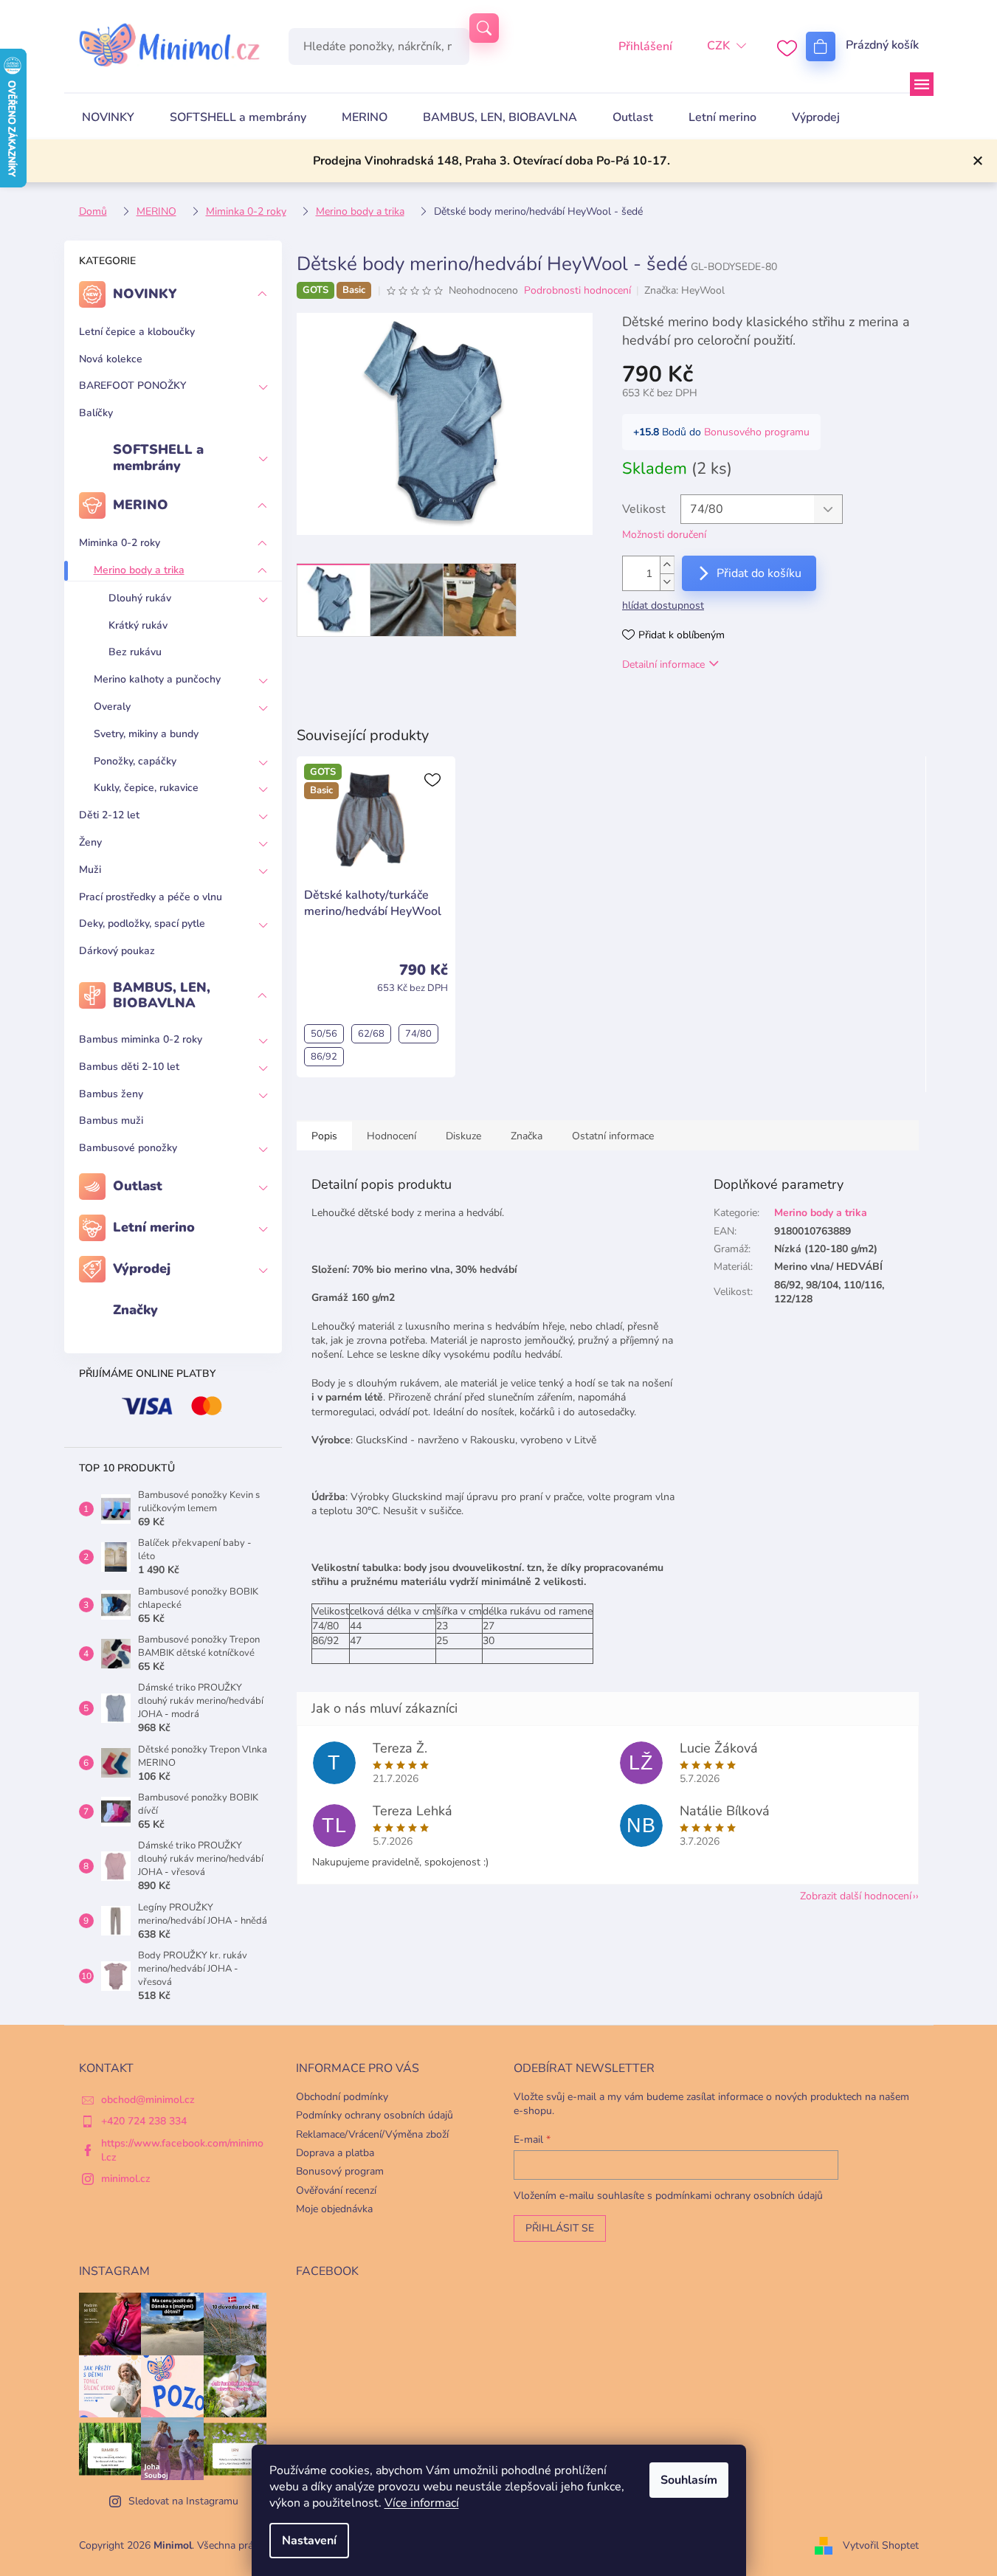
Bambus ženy (111, 1094)
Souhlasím (689, 2480)
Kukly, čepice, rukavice (146, 788)
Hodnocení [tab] (391, 1136)
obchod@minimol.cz (148, 2100)
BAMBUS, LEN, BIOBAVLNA (162, 995)
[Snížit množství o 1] (667, 582)
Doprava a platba (335, 2153)
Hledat (484, 28)
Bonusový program (340, 2171)
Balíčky (96, 413)
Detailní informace (663, 664)
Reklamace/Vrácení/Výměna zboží (372, 2134)
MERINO (141, 505)
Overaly (112, 707)
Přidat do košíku (759, 573)
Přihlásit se (560, 2228)
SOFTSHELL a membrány (158, 457)
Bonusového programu (757, 432)
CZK (718, 46)
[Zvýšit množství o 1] (667, 565)
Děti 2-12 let (109, 815)
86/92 (324, 1057)
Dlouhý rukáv (140, 598)
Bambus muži (111, 1120)
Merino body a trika (139, 570)
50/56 (324, 1034)
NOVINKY (145, 294)
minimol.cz (126, 2179)
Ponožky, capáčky (135, 761)
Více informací (422, 2503)
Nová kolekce (111, 359)
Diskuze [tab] (463, 1136)
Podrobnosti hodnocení (577, 290)
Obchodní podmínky (342, 2097)
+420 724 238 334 (144, 2121)
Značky (135, 1310)
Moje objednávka (334, 2209)
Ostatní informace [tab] (613, 1136)
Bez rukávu (135, 652)
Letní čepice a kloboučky (137, 332)
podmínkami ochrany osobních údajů (739, 2196)
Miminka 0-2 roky (120, 543)
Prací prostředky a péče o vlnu (151, 897)
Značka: (684, 290)
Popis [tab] (324, 1136)
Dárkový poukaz (117, 951)
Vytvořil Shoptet (881, 2545)
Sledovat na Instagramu (183, 2501)
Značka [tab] (527, 1136)
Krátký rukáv (138, 625)
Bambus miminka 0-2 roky (141, 1039)
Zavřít (698, 707)
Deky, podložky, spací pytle (142, 923)
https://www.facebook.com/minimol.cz (182, 2150)
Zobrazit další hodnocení (856, 1896)
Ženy (90, 842)
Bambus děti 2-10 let (129, 1067)
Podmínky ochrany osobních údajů (375, 2115)
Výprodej (142, 1268)
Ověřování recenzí (336, 2190)
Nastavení (309, 2541)
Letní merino (154, 1227)
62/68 (371, 1034)
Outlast (138, 1186)
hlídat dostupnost (663, 605)
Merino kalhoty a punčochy (157, 679)
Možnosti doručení (664, 535)
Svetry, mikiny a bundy (146, 734)
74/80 (418, 1034)
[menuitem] (108, 117)
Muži (90, 870)
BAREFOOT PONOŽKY (132, 386)
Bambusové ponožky (128, 1148)
